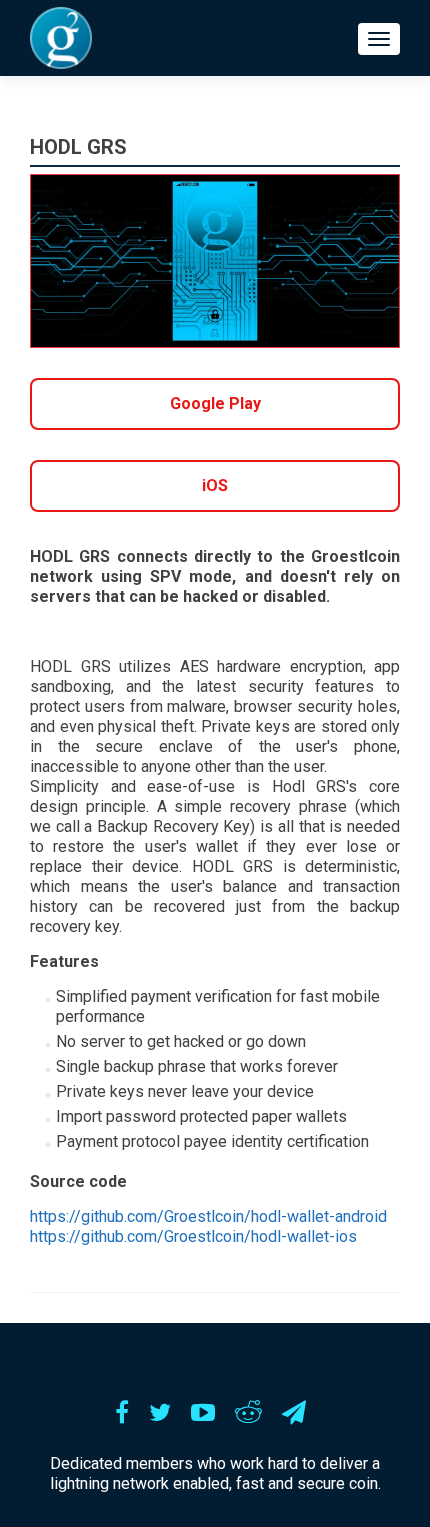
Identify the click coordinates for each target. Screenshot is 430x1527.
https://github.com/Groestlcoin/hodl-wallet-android (208, 1216)
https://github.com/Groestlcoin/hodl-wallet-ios (193, 1236)
